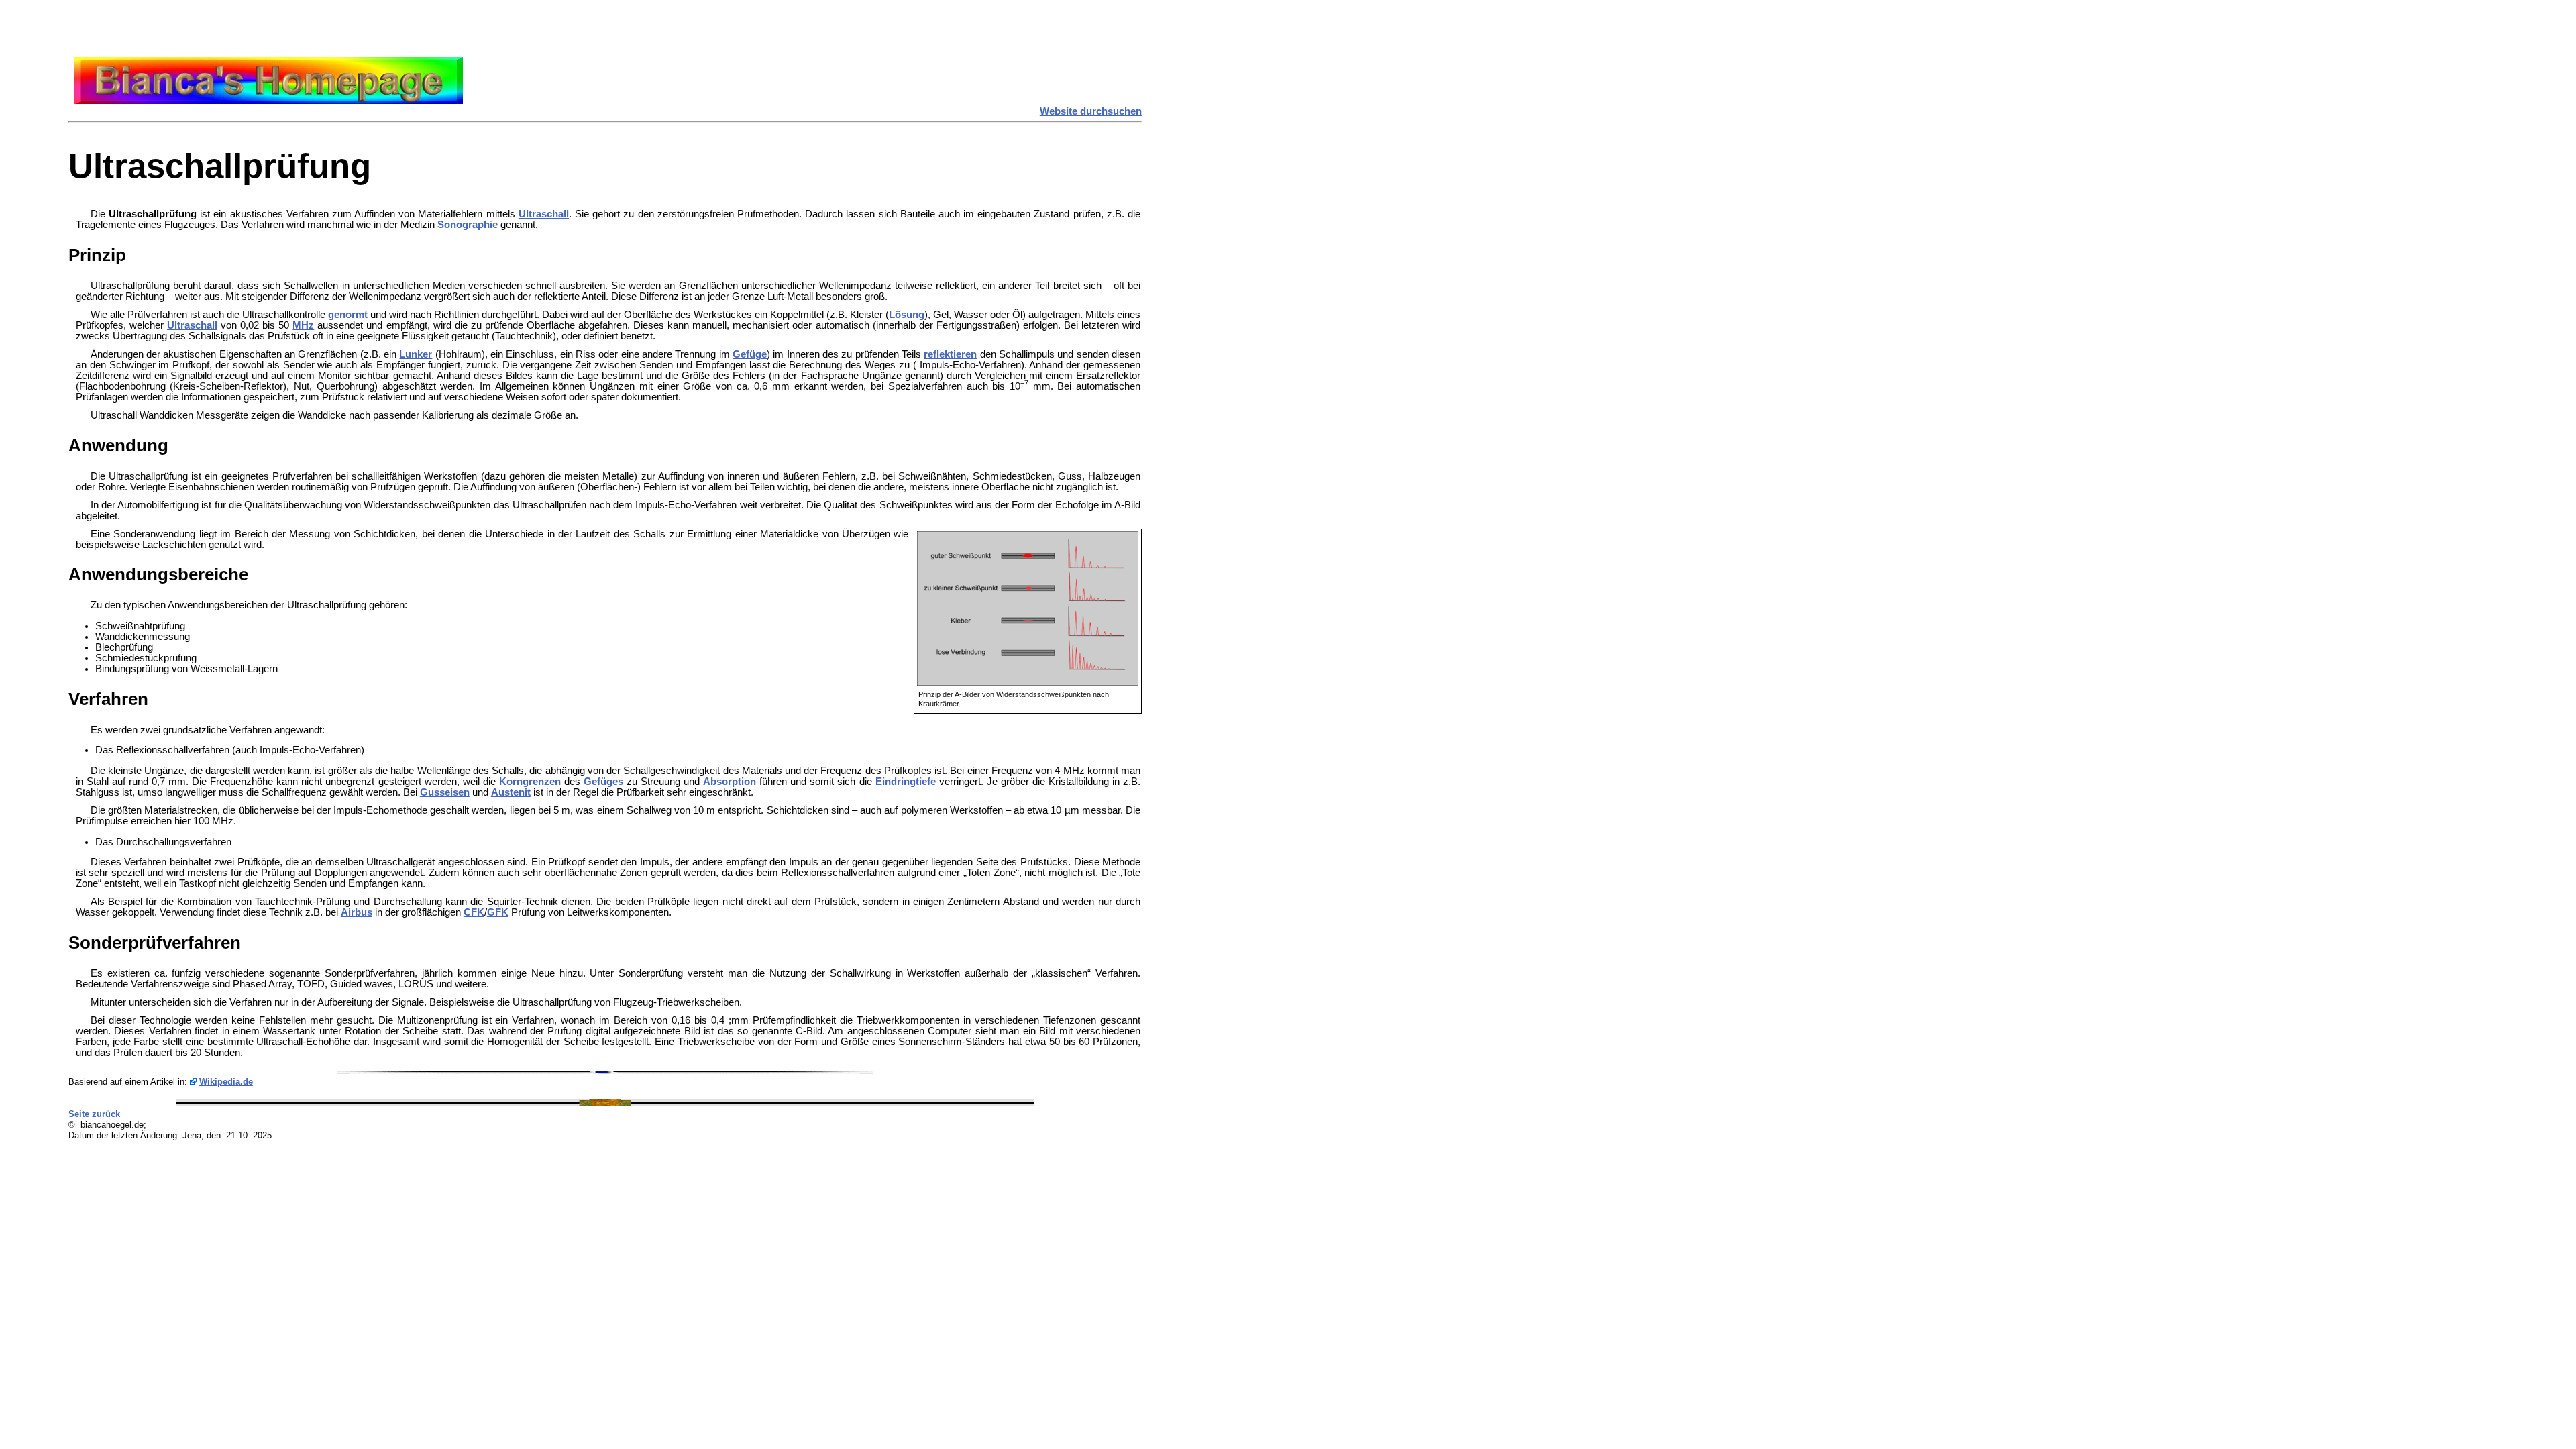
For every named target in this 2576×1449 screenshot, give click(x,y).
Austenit (511, 792)
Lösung (907, 315)
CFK (474, 912)
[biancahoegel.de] (268, 101)
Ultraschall (544, 214)
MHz (303, 325)
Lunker (416, 354)
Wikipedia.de (226, 1082)
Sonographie (468, 225)
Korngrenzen (530, 782)
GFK (498, 912)
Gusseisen (445, 792)
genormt (348, 315)
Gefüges (603, 782)
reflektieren (950, 354)
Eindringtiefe (906, 782)
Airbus (357, 912)
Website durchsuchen (1091, 111)
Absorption (730, 782)
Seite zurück (94, 1114)
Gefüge (750, 354)
